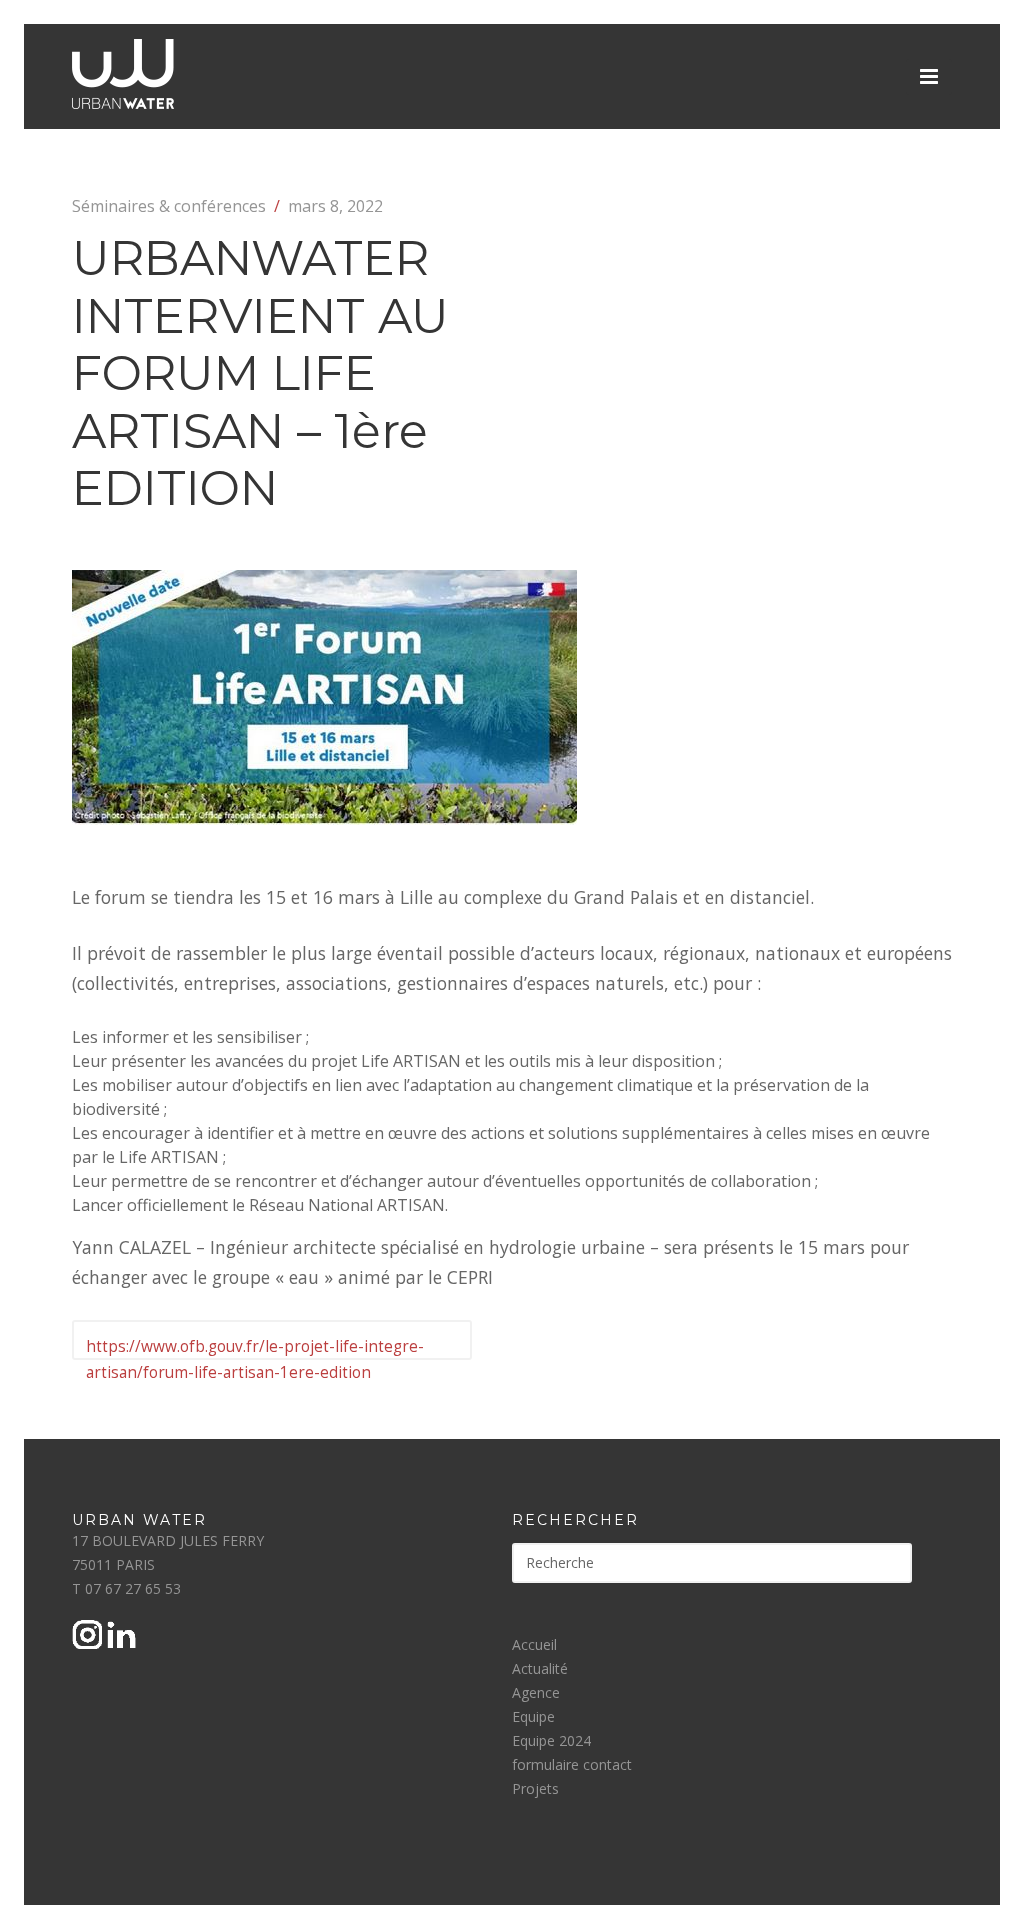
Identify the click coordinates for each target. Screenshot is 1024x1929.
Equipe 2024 (551, 1740)
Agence (536, 1692)
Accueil (534, 1644)
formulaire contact (572, 1764)
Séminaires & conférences (169, 206)
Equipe (533, 1716)
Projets (535, 1788)
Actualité (540, 1668)
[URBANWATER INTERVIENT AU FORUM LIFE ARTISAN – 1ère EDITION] (324, 819)
